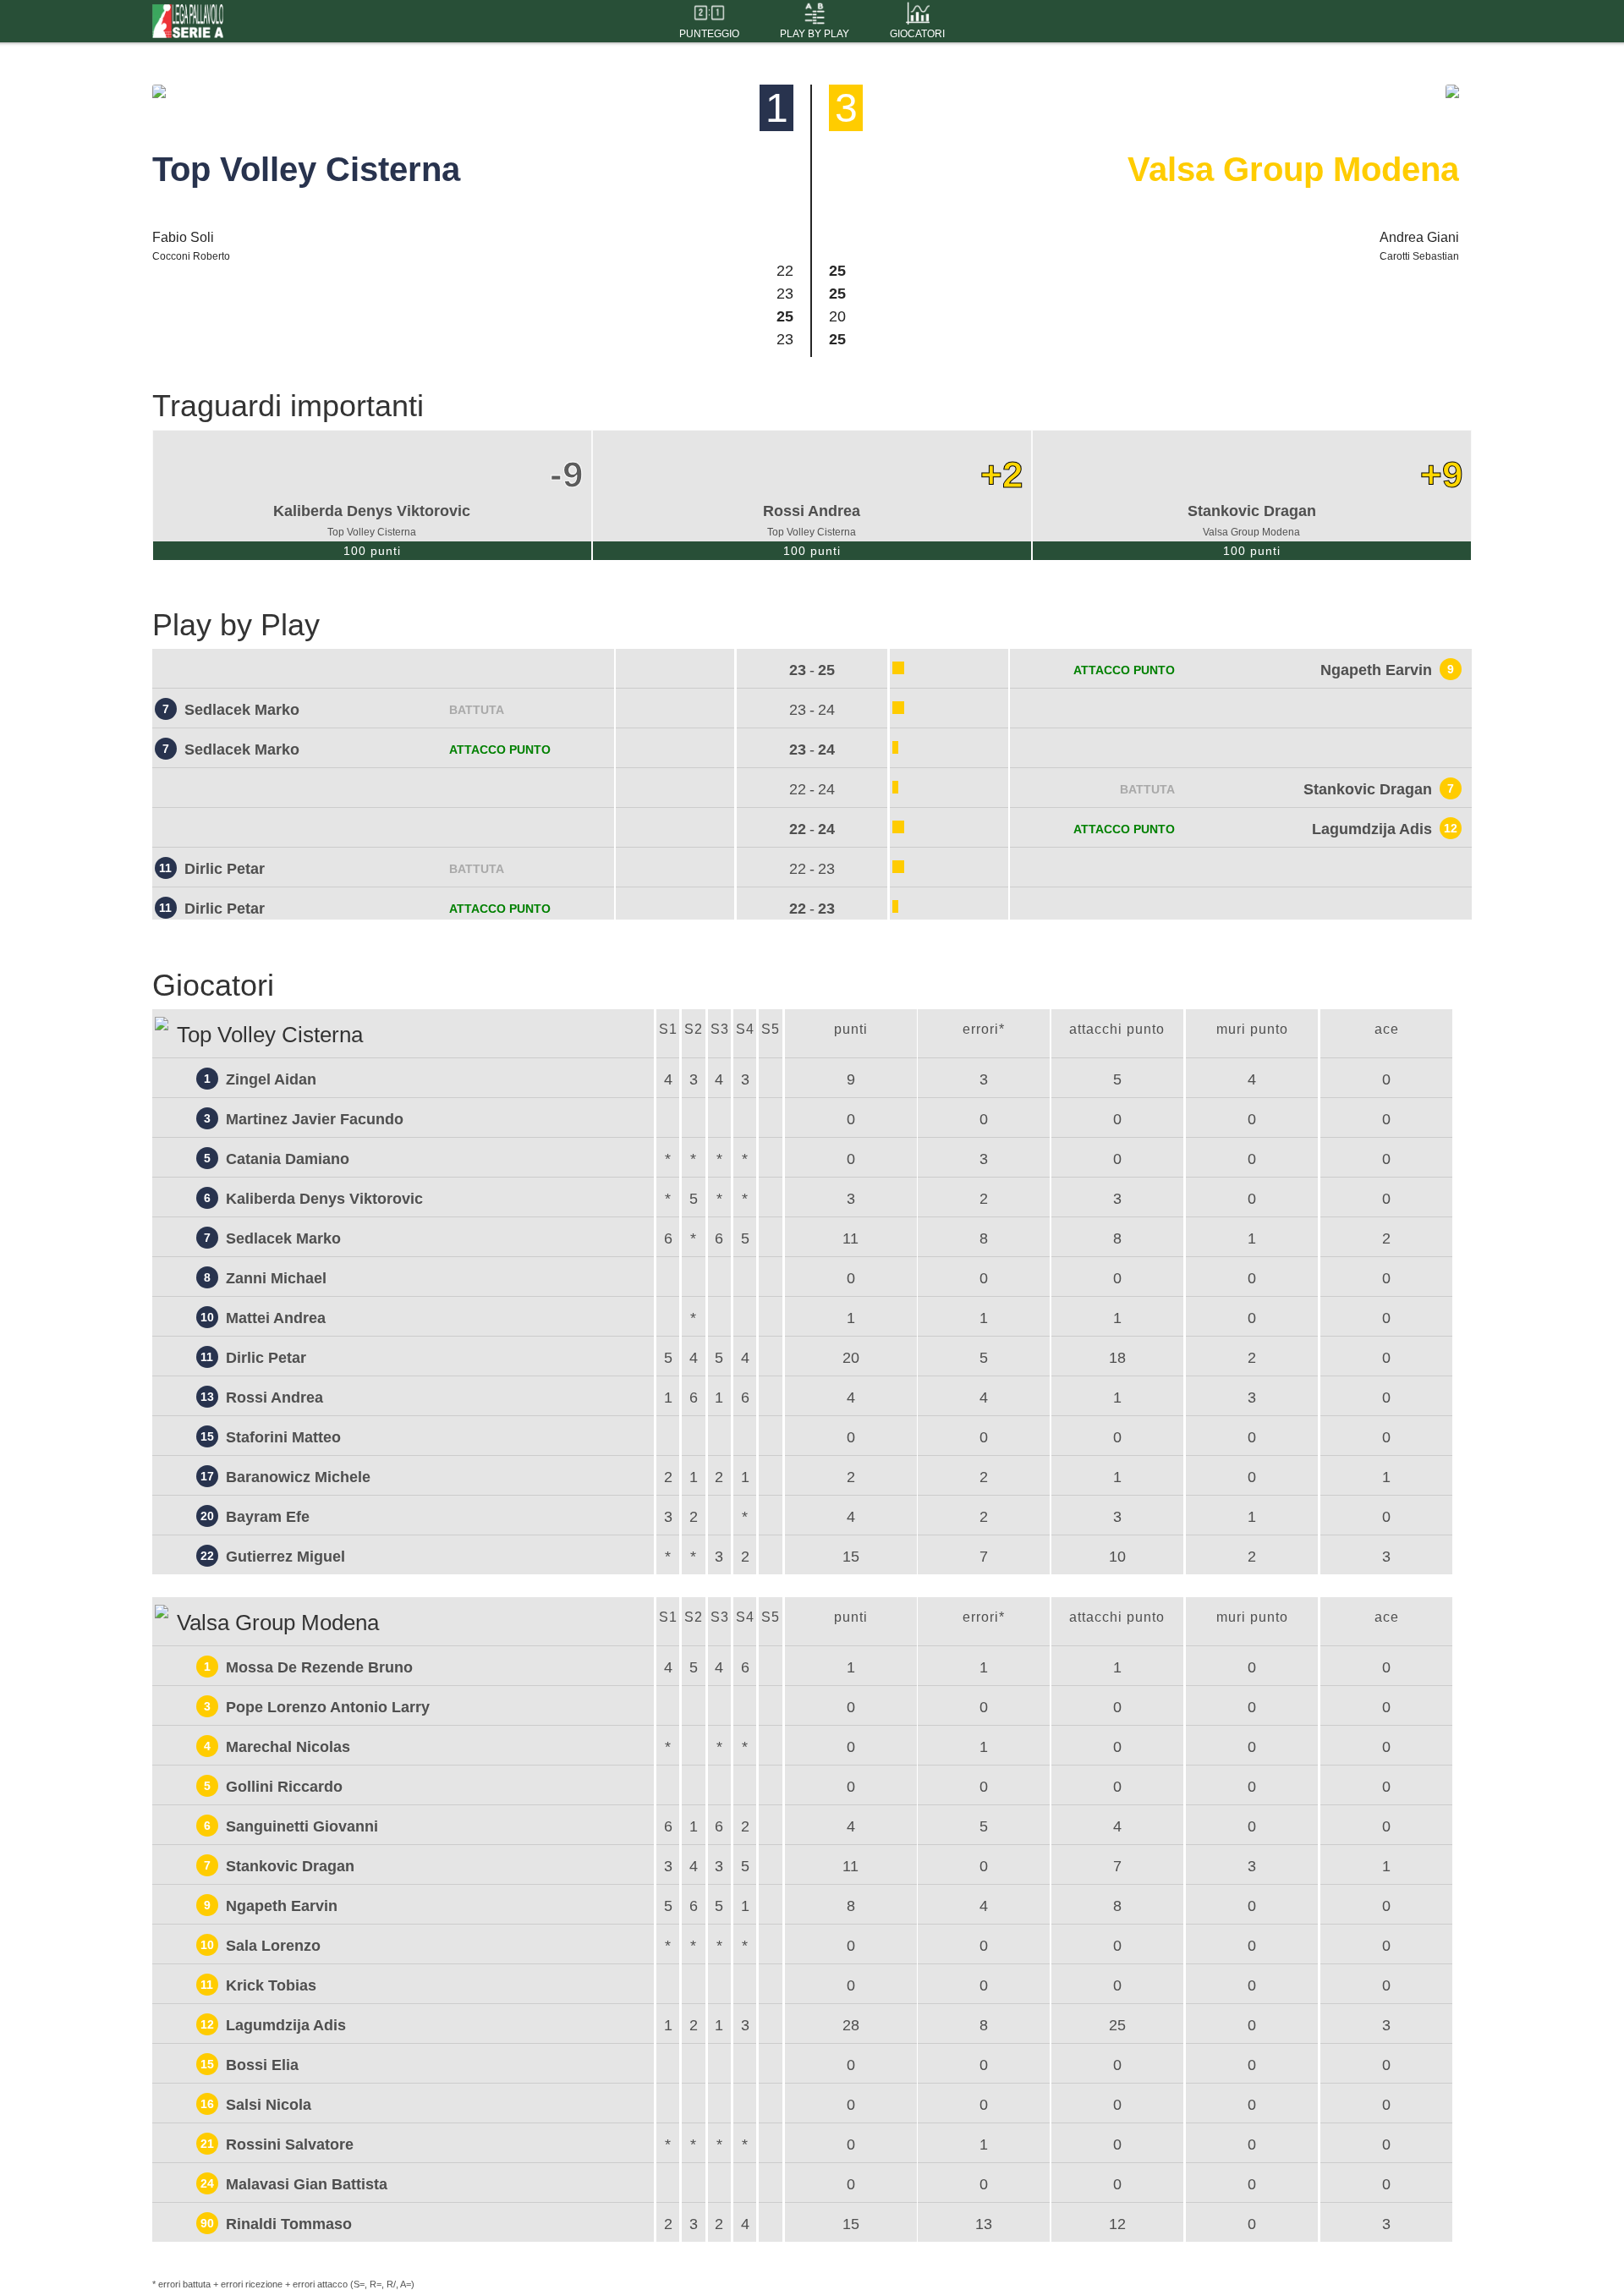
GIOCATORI (917, 34)
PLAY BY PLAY (815, 34)
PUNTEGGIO (709, 34)
